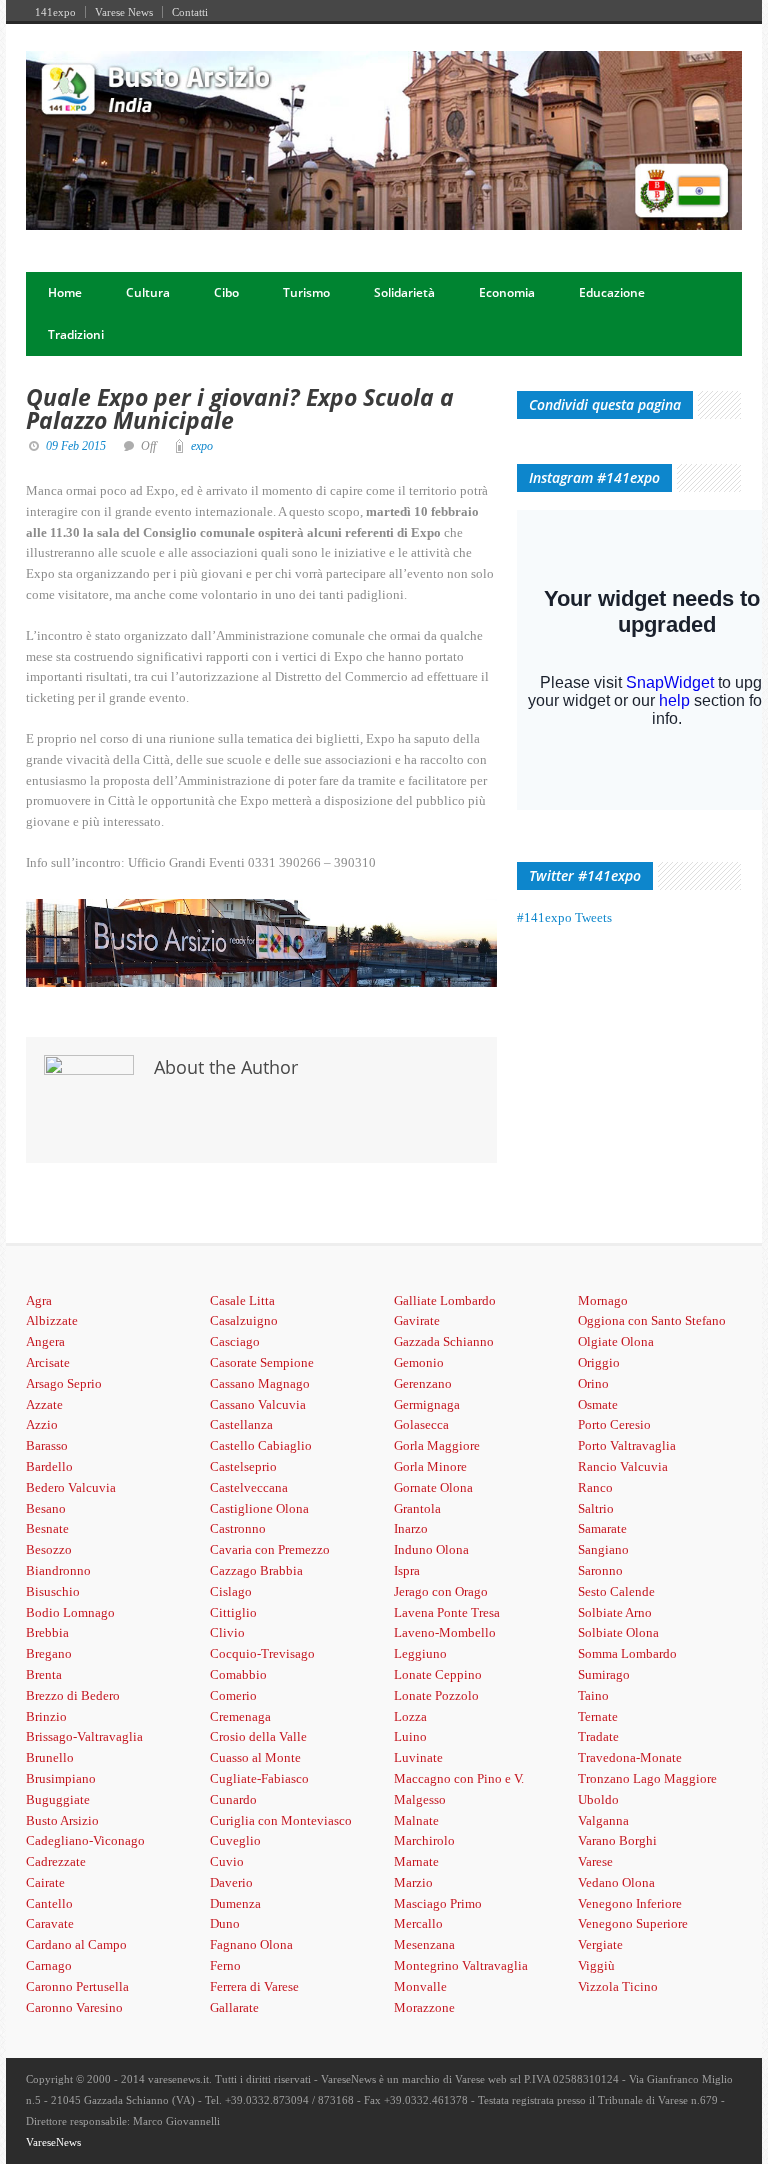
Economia (507, 292)
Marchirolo (424, 1840)
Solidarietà (404, 292)
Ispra (407, 1570)
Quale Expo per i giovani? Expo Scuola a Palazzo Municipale (240, 408)
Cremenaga (240, 1716)
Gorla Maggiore (437, 1445)
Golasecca (421, 1424)
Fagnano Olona (251, 1944)
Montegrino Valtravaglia (461, 1965)
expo (202, 446)
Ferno (225, 1965)
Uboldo (598, 1799)
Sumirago (604, 1674)
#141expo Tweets (564, 917)
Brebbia (47, 1632)
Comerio (233, 1695)
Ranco (595, 1487)
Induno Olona (431, 1549)
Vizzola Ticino (618, 1986)
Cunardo (233, 1799)
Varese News (124, 12)
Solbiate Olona (618, 1632)
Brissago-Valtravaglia (84, 1736)
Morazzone (424, 2007)
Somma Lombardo (627, 1653)
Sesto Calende (616, 1591)
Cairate (45, 1882)
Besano (46, 1508)
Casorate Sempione (262, 1362)
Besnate (47, 1528)
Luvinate (418, 1757)
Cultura (148, 292)
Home (65, 292)
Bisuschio (53, 1591)
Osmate (598, 1404)
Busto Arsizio (62, 1820)
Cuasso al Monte (255, 1757)
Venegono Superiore (633, 1923)
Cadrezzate (56, 1861)
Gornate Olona (433, 1487)
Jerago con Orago (441, 1591)
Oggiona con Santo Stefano (652, 1320)
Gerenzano (423, 1383)
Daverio (231, 1882)
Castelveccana (249, 1487)
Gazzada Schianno (444, 1341)
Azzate (44, 1404)
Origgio (599, 1362)
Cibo (226, 292)
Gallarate (234, 2007)
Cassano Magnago (260, 1383)
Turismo (306, 292)
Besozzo (49, 1549)
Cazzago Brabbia (256, 1570)
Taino (593, 1695)
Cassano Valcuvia (258, 1404)
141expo (55, 12)
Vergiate (600, 1944)
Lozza (410, 1716)
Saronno (600, 1570)
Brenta (44, 1674)
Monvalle (420, 1986)
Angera (45, 1341)
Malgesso (420, 1799)
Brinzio (46, 1716)
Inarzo (411, 1528)
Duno (225, 1923)
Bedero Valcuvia (71, 1487)
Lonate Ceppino (438, 1674)
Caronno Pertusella (77, 1986)
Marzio (413, 1882)
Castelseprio (243, 1466)
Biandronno (58, 1570)
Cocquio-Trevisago (262, 1653)
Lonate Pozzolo (436, 1695)
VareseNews (53, 2142)
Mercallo (418, 1923)
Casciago (235, 1341)
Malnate (416, 1820)
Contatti (190, 12)
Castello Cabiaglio (261, 1445)
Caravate (50, 1923)
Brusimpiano (61, 1778)
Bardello (49, 1466)
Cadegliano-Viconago (85, 1840)
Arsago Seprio (64, 1383)
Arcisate (48, 1362)
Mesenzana (424, 1944)
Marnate (416, 1861)
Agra (39, 1300)
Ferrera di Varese (254, 1986)
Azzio (42, 1424)
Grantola (417, 1508)
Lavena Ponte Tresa (447, 1612)
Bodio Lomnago (70, 1612)
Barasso (47, 1445)
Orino (593, 1383)
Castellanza (241, 1424)
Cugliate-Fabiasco (259, 1778)
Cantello (49, 1903)
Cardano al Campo (76, 1944)
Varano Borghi (617, 1840)
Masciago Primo (438, 1903)
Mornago (603, 1300)
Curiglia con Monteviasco (281, 1820)
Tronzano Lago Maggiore (647, 1778)
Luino (410, 1736)
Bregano (49, 1653)
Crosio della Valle (258, 1736)
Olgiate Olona (616, 1341)
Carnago (49, 1965)
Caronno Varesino (74, 2007)
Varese (595, 1861)
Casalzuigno (244, 1320)
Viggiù (596, 1965)
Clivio (227, 1632)
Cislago (231, 1591)
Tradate (598, 1736)
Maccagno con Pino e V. (459, 1778)
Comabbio (238, 1674)
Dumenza (235, 1903)
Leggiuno (420, 1653)
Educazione (612, 292)
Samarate (602, 1528)
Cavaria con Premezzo (270, 1549)
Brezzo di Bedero (73, 1695)
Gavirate (417, 1320)
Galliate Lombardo (445, 1300)
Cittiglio (233, 1612)
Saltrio (596, 1508)
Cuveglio (235, 1840)
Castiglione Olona (259, 1508)
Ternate (598, 1716)
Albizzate (52, 1320)
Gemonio (419, 1362)
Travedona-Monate (630, 1757)
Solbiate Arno (615, 1612)
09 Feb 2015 (76, 446)
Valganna (603, 1820)
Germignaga (427, 1404)
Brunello (50, 1757)
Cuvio (227, 1861)
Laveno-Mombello (445, 1632)
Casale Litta (242, 1300)
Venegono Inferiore (630, 1903)
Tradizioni (76, 334)
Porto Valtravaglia (627, 1445)
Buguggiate (58, 1799)
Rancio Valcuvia (623, 1466)
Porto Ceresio (614, 1424)
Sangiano (603, 1549)
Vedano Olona (616, 1882)
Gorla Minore (430, 1466)
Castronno (238, 1528)
